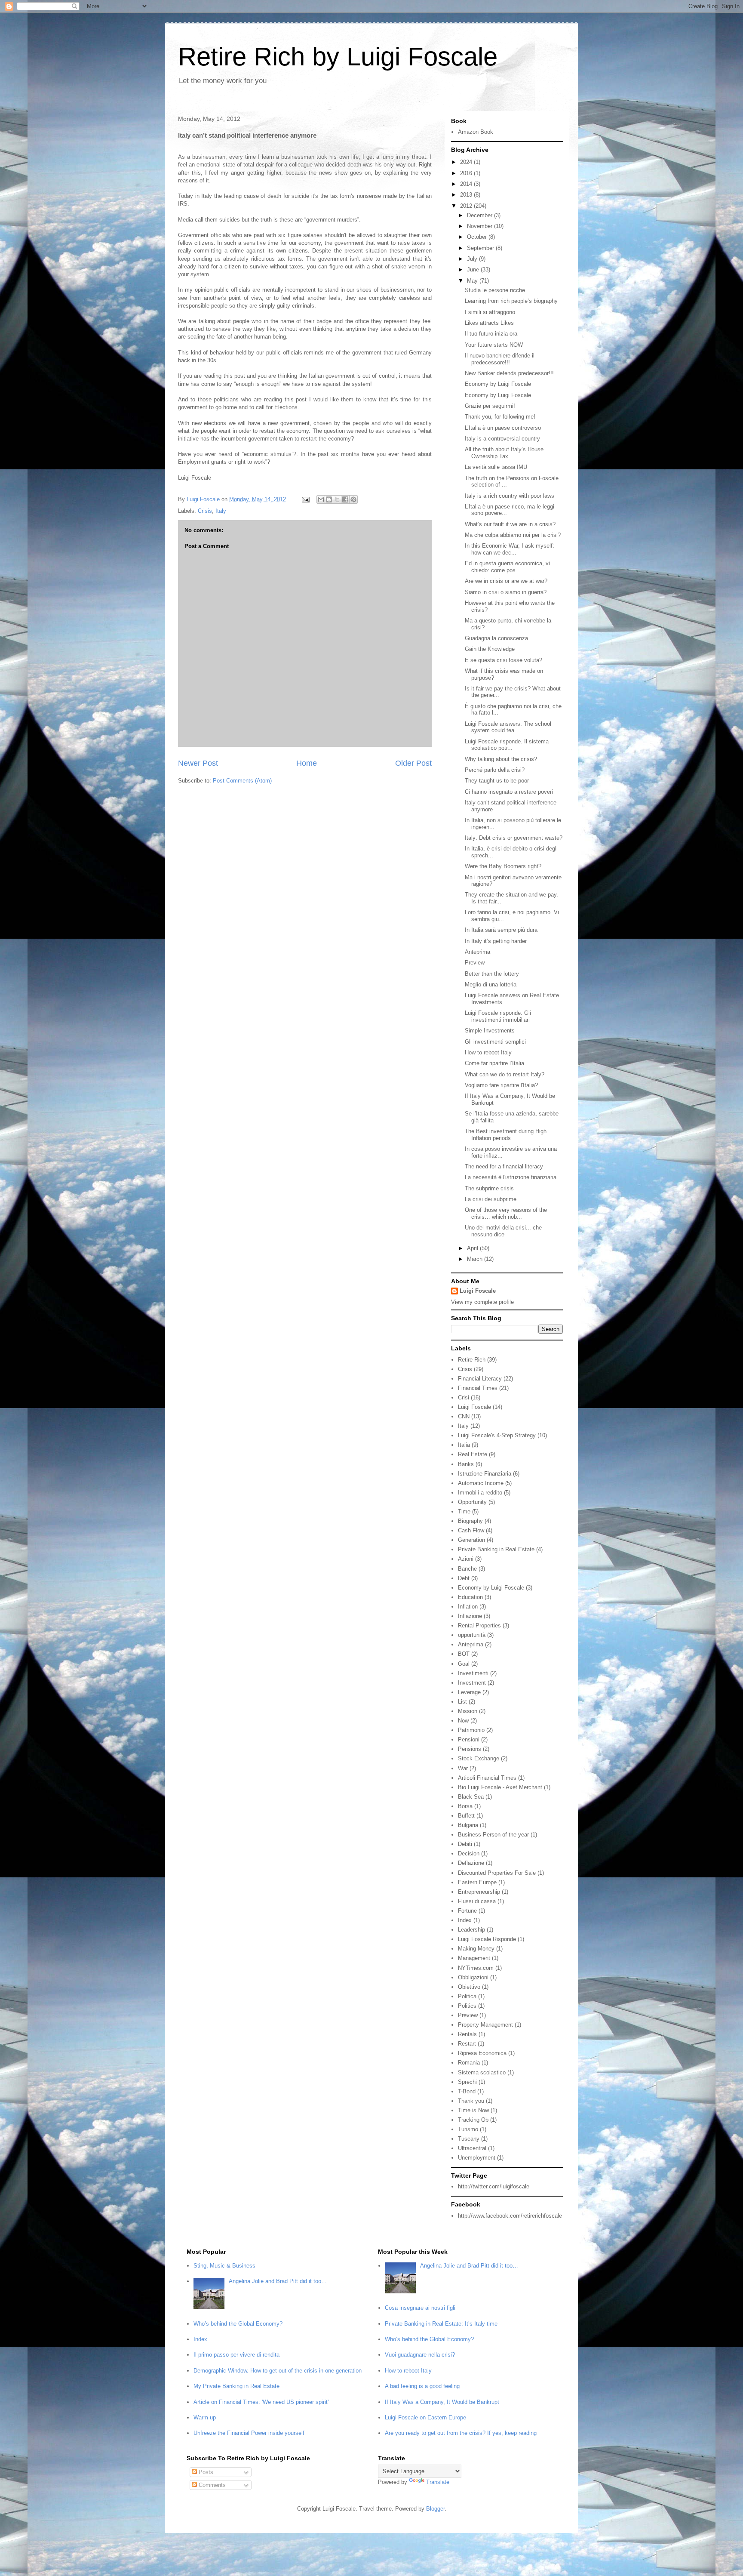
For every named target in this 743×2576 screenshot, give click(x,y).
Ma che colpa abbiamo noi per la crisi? (513, 535)
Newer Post (198, 763)
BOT (464, 1654)
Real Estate (473, 1454)
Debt (464, 1578)
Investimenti (473, 1673)
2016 (467, 173)
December (480, 215)
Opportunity (472, 1502)
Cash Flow (471, 1530)
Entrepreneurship (479, 1892)
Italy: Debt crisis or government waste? (514, 838)
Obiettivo (469, 1987)
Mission (468, 1711)
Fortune (467, 1911)
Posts (205, 2472)
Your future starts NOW (494, 345)
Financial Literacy (480, 1379)
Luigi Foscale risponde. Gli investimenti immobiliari (498, 1016)
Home (307, 763)
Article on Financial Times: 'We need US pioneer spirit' (261, 2402)
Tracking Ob (473, 2120)
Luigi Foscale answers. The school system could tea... (508, 727)
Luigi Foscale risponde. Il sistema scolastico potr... (507, 745)
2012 (467, 206)
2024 (467, 162)
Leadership (471, 1930)
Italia (464, 1445)
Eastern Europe (477, 1882)
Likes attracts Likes (489, 323)
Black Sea (471, 1797)
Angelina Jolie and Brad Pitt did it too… (278, 2281)
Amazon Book (476, 132)
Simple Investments (490, 1031)
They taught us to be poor (497, 781)
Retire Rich (472, 1360)
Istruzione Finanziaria (485, 1474)
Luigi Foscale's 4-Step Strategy (497, 1435)
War (463, 1768)
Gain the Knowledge (490, 649)
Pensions (470, 1749)
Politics (467, 2006)
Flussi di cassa (477, 1901)
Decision (469, 1853)
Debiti (465, 1844)
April (473, 1248)
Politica (467, 1996)
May (473, 281)
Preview (475, 963)
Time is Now (473, 2110)
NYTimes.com (476, 1968)
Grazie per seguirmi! (490, 406)
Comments (211, 2485)
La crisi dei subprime (491, 1199)
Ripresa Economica (482, 2053)
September (481, 248)
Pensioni (469, 1739)
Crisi (464, 1397)
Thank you (471, 2101)
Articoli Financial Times (487, 1778)
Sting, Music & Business (224, 2266)
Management (474, 1958)
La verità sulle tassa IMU (496, 467)
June (474, 270)
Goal (464, 1664)
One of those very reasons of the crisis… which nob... (506, 1213)
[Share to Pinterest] (353, 499)
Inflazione (470, 1616)
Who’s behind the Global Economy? (238, 2324)
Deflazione (471, 1863)
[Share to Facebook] (345, 499)
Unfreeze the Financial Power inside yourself (249, 2433)
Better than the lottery (492, 974)
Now (463, 1721)
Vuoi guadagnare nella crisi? (420, 2355)
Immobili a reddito (480, 1493)
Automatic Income (481, 1483)
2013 (467, 195)
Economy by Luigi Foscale (498, 384)
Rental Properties (479, 1625)
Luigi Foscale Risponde (487, 1939)
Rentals (467, 2034)
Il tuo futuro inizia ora (491, 334)
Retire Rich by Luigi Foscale (338, 57)
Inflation (468, 1607)
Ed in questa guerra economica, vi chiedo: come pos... (507, 567)
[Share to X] (337, 499)
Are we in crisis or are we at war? (506, 581)
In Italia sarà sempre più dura (501, 930)
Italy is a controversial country (502, 439)
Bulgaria (468, 1825)
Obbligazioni (473, 1977)
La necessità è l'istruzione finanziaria (511, 1177)
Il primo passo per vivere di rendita (236, 2355)
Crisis (205, 511)
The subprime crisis (489, 1188)
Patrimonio (471, 1730)
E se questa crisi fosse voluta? (504, 660)
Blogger (435, 2509)
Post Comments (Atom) (242, 781)
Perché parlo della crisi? (495, 770)
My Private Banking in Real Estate (236, 2386)
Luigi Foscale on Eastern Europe (425, 2417)
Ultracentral (472, 2148)
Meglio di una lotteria (491, 984)
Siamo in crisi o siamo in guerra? (506, 592)
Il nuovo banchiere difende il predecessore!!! (500, 359)
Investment (472, 1683)
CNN (464, 1416)
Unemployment (477, 2158)
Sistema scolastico (482, 2072)
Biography (470, 1521)
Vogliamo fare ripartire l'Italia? (501, 1085)
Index (465, 1920)
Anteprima (477, 952)
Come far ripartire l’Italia (494, 1063)
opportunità (472, 1635)
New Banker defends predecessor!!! (509, 373)
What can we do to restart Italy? (505, 1074)
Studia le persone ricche (495, 290)
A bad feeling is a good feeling (422, 2386)
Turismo (468, 2129)
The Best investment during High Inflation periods (506, 1135)
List (462, 1702)
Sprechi (467, 2082)
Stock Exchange (479, 1758)
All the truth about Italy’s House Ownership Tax (504, 453)
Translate (438, 2482)
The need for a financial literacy (504, 1166)
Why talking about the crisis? (501, 759)
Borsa (465, 1806)
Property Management (485, 2025)
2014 (467, 184)
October (478, 237)
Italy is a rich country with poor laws (510, 496)
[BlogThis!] (329, 499)
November (480, 226)
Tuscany (469, 2139)
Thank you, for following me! (500, 417)
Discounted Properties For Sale (497, 1873)
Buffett (466, 1816)
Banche (467, 1569)
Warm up (205, 2417)
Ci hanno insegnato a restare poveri (509, 792)
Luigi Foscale (478, 1291)
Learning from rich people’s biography (511, 301)
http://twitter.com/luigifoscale (494, 2186)
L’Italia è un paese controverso (503, 428)
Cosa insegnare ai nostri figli (420, 2308)
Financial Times (478, 1388)
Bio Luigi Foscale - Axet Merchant (500, 1787)
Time (464, 1511)
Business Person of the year (493, 1835)
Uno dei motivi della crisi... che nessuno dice (503, 1231)
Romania (469, 2063)
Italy (221, 511)
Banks (466, 1464)
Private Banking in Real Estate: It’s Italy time (441, 2324)
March (476, 1259)
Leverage (469, 1692)
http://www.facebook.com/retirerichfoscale (510, 2216)
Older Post (413, 763)
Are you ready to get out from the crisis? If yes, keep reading (461, 2433)
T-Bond (467, 2091)
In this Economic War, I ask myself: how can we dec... (510, 549)
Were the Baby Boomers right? (503, 866)
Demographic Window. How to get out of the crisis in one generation (278, 2371)
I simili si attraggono (490, 312)
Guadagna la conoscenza (496, 638)
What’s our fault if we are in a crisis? (510, 524)
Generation (471, 1540)
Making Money (476, 1949)
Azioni (466, 1559)
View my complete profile (482, 1302)
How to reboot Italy (488, 1052)
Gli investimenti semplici (495, 1042)
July (473, 259)
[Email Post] (305, 499)
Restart (467, 2044)
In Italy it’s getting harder (496, 941)
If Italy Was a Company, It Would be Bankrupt (442, 2402)
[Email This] (321, 499)
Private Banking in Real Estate (496, 1549)
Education (470, 1597)
